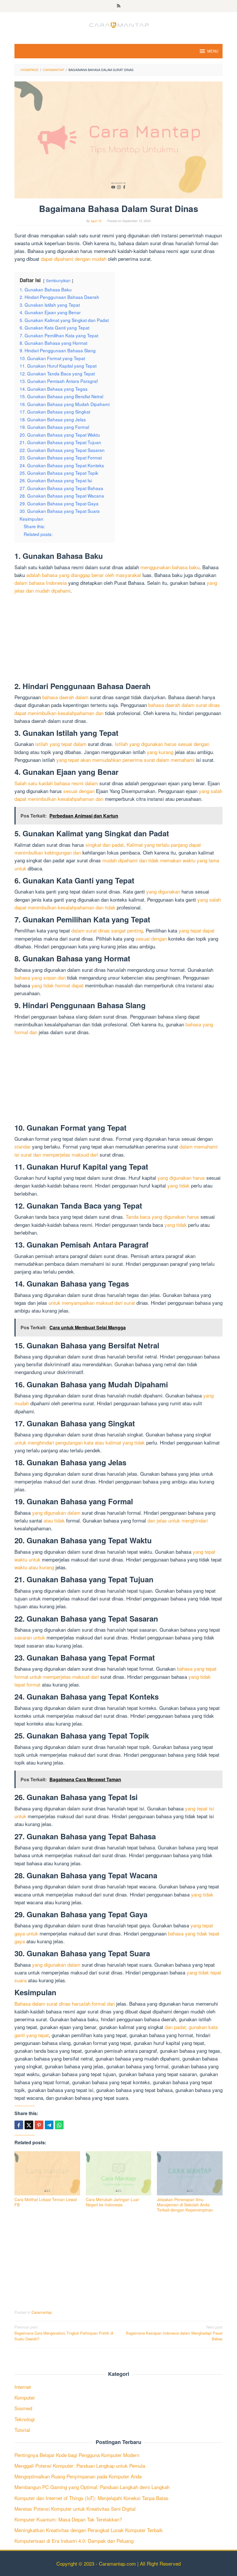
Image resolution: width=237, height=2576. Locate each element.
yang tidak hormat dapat (58, 985)
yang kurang (160, 752)
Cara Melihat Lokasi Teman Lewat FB (46, 2202)
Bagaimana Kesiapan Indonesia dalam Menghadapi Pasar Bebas (174, 2333)
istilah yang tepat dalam (61, 744)
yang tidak (178, 1185)
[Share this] (19, 2125)
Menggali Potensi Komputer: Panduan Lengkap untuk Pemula (80, 2466)
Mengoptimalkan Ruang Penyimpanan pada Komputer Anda (78, 2476)
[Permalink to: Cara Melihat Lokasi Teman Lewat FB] (47, 2173)
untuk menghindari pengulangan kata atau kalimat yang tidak (80, 1442)
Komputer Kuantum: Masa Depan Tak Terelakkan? (68, 2519)
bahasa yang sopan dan (40, 977)
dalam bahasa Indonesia (41, 583)
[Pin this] (39, 2125)
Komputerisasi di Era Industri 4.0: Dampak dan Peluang (74, 2541)
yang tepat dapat (197, 930)
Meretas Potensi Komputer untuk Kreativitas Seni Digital (75, 2509)
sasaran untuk (30, 1637)
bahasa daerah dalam (65, 697)
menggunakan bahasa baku (170, 567)
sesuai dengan (79, 791)
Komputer (25, 2397)
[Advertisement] (118, 639)
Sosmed (23, 2408)
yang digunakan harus (181, 1178)
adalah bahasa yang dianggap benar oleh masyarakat (84, 575)
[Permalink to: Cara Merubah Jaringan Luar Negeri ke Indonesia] (119, 2173)
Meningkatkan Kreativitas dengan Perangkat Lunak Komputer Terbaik (89, 2530)
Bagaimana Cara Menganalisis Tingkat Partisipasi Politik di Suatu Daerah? (64, 2333)
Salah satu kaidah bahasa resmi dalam (56, 783)
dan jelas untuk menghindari (178, 1520)
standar (23, 1146)
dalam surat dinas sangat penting (107, 930)
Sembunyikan (58, 280)
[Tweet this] (29, 2125)
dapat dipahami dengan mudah (74, 259)
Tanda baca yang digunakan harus (162, 1217)
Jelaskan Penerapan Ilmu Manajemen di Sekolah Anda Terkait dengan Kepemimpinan (185, 2205)
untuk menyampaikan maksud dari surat (92, 1303)
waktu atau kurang (34, 1567)
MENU (213, 51)
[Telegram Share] (49, 2125)
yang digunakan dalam (56, 1513)
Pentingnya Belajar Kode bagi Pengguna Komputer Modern (77, 2455)
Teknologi (25, 2419)
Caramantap (42, 2312)
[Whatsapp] (59, 2125)
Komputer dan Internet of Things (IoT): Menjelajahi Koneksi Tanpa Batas (91, 2498)
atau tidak (54, 1520)
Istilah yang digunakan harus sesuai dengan (162, 744)
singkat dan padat (105, 845)
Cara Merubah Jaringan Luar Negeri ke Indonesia (112, 2202)
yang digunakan (163, 891)
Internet (23, 2387)
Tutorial (22, 2430)
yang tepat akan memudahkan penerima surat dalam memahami (125, 760)
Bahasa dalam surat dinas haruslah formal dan (65, 2003)
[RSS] (119, 6)
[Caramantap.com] (118, 24)
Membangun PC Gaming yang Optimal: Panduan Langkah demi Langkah (92, 2487)
